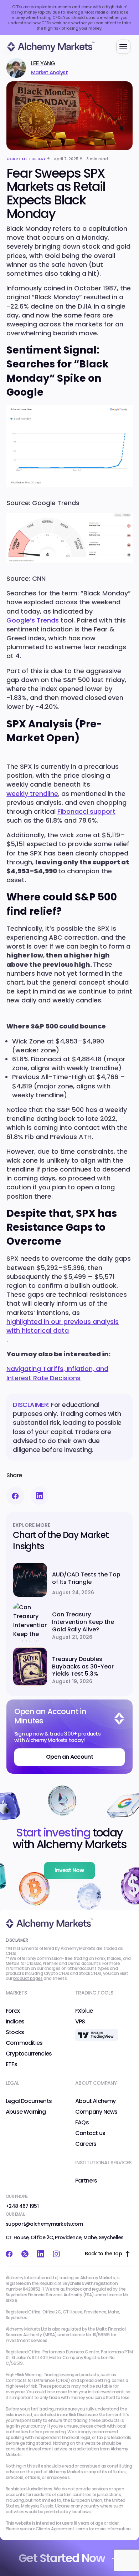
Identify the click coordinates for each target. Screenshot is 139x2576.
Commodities (24, 2043)
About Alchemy (96, 2101)
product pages (28, 1978)
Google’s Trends (33, 620)
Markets (16, 1993)
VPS (80, 2022)
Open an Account (69, 1757)
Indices (15, 2022)
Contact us (90, 2133)
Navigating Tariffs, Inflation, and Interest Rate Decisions (57, 1373)
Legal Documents (29, 2101)
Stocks (15, 2032)
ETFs (11, 2064)
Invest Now (69, 1870)
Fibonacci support (86, 811)
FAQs (82, 2123)
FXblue (84, 2011)
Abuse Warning (26, 2112)
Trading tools (94, 1993)
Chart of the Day (26, 159)
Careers (86, 2144)
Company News (96, 2112)
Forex (13, 2011)
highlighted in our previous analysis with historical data (63, 1326)
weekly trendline (32, 794)
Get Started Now (62, 2558)
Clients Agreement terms (62, 2529)
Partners (86, 2181)
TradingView (92, 2032)
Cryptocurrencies (29, 2054)
